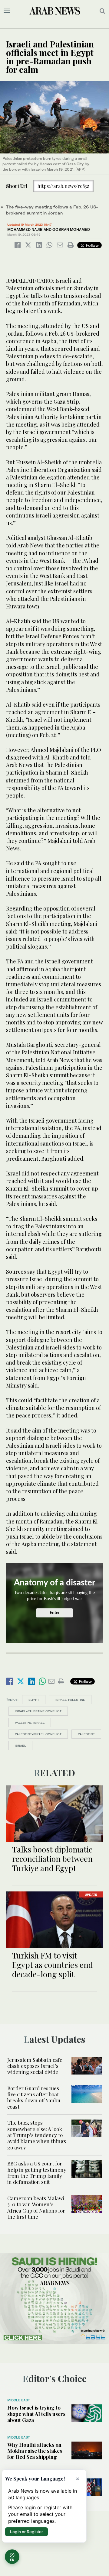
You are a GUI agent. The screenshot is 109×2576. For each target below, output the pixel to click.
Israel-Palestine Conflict (38, 1711)
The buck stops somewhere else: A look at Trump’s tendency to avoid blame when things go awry (37, 2135)
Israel (20, 1746)
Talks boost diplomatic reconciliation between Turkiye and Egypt (52, 1859)
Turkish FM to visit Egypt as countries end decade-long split (53, 1965)
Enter (55, 1613)
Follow (92, 245)
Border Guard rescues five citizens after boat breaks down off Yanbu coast (34, 2097)
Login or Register (26, 2532)
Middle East (19, 2400)
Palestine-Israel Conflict (38, 1734)
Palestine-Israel (30, 1723)
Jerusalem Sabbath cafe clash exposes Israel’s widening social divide (35, 2066)
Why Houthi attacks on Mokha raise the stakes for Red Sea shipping (35, 2451)
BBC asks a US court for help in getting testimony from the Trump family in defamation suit (37, 2173)
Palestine (86, 1734)
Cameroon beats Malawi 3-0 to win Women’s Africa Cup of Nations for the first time (36, 2207)
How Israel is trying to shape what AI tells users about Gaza (36, 2414)
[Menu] (7, 11)
